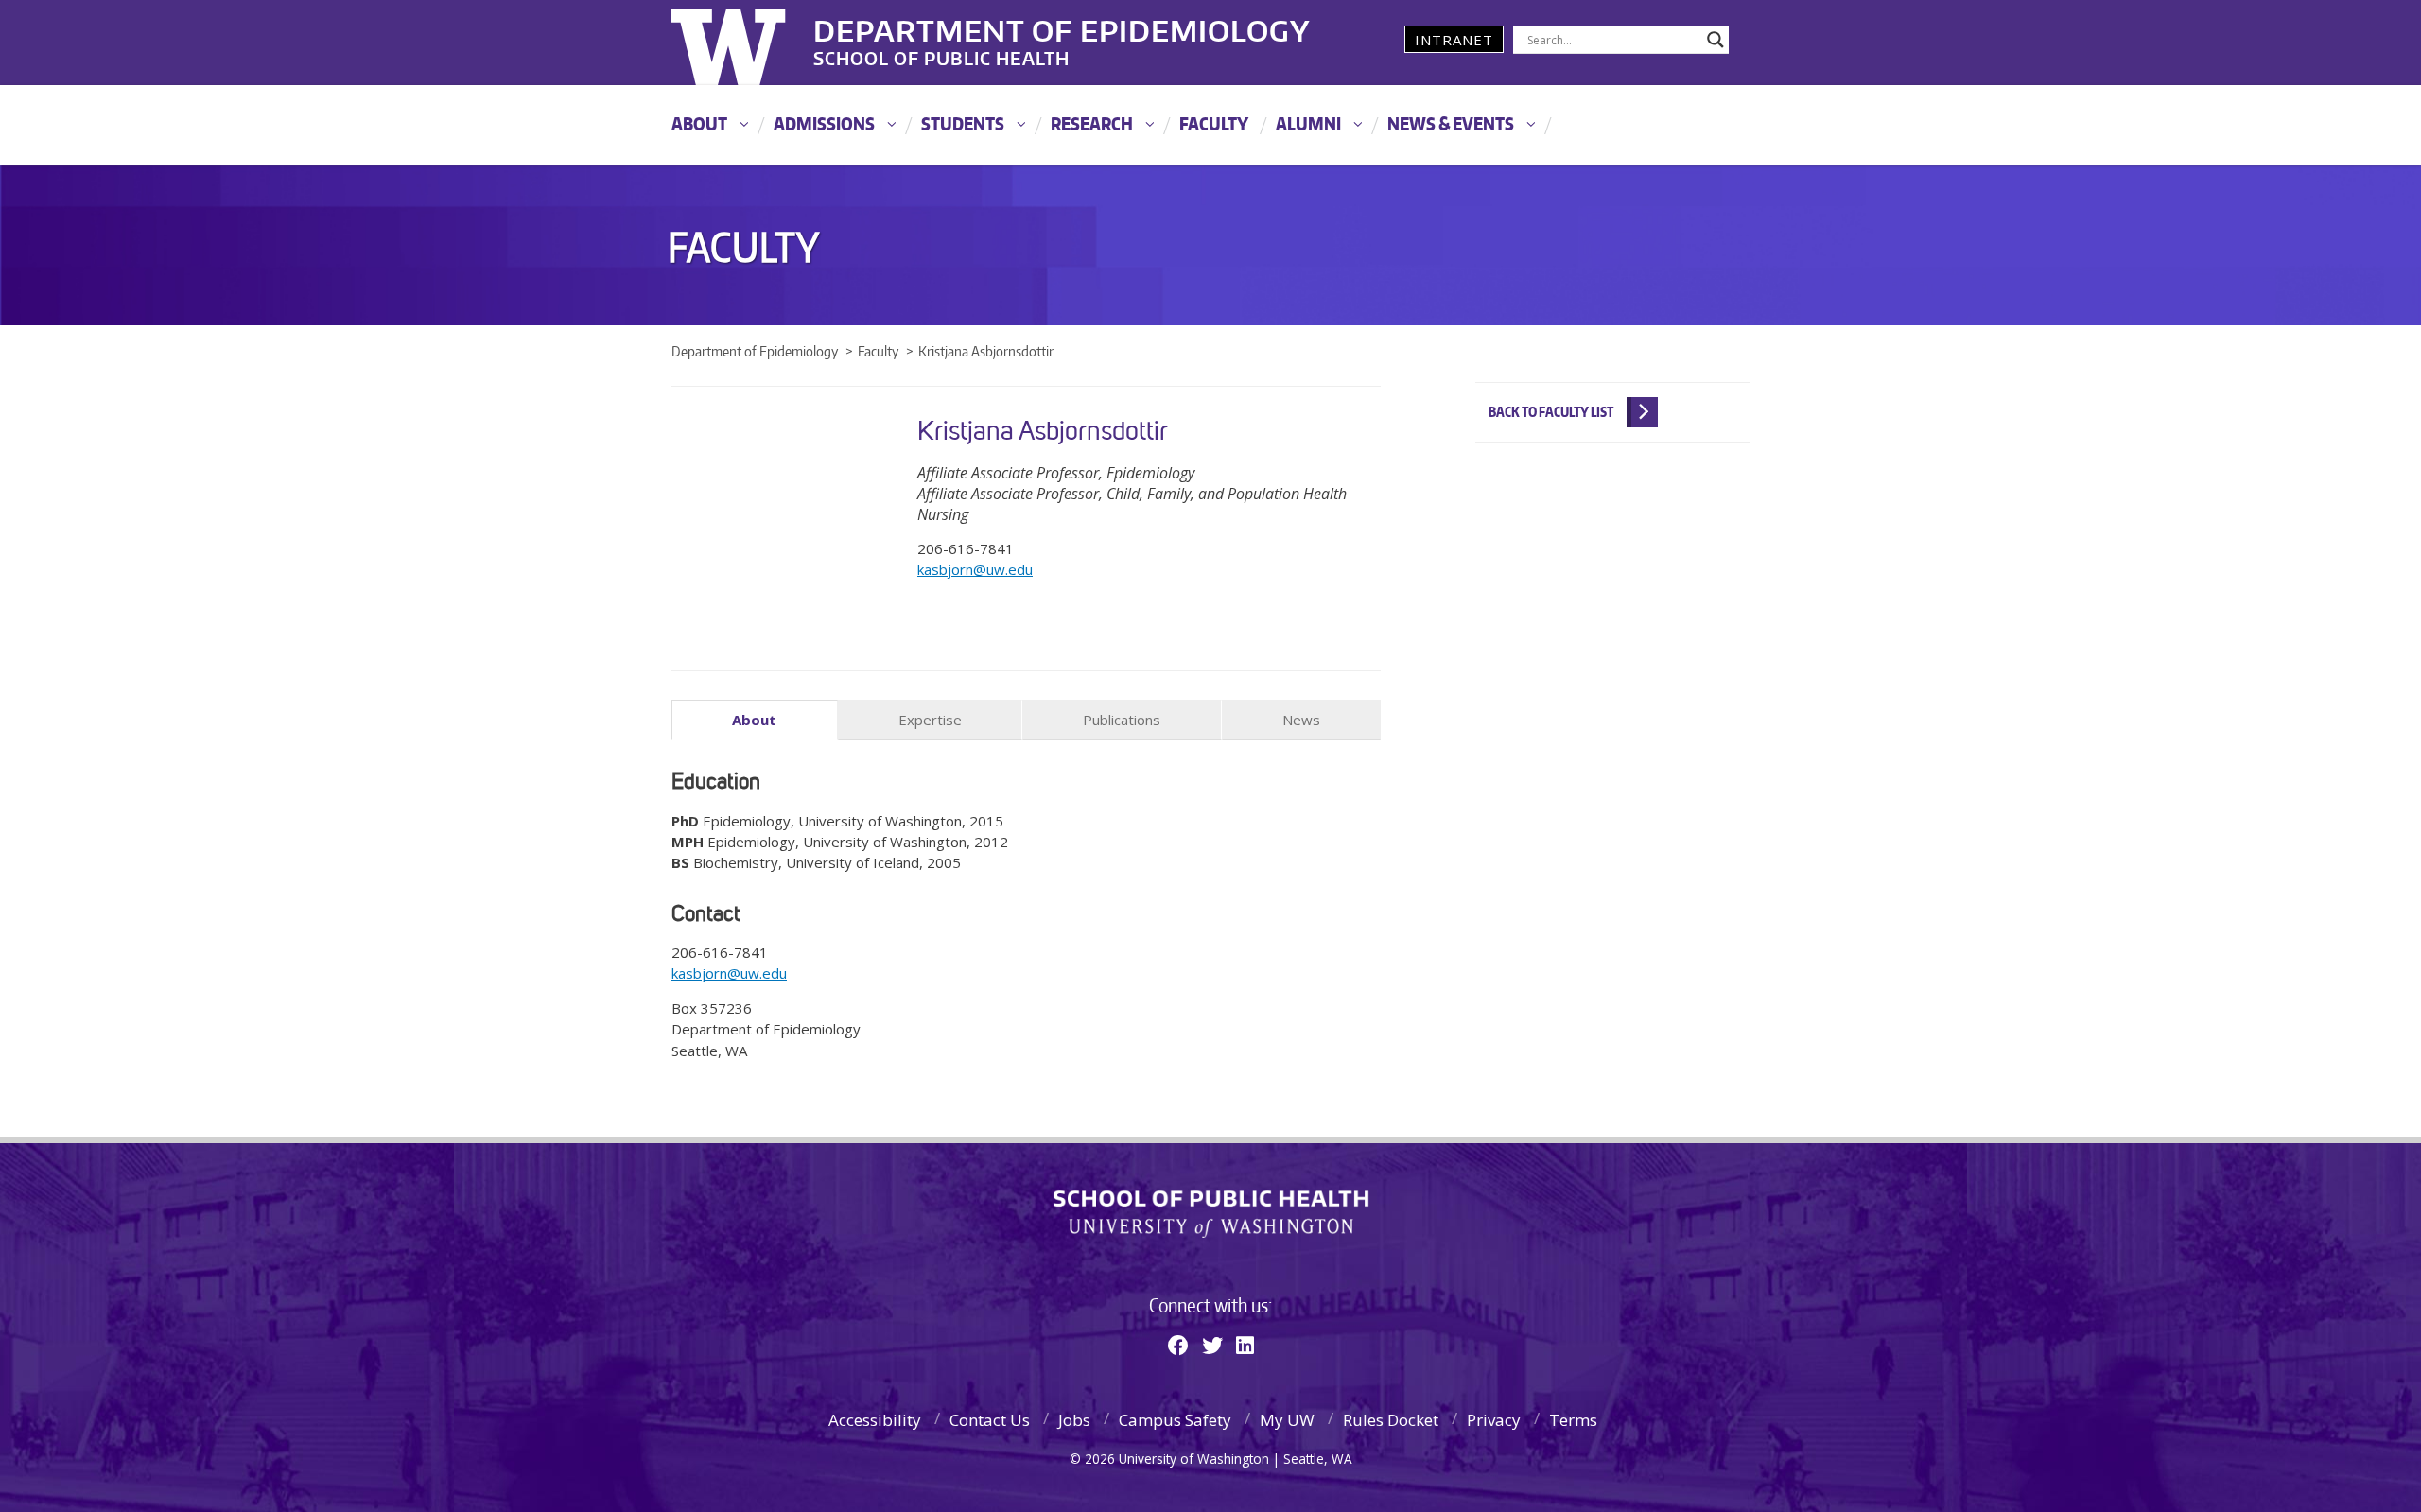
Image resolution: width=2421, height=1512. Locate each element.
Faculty (1214, 123)
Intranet (1454, 40)
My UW (1287, 1420)
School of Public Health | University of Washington (1211, 1214)
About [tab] (754, 720)
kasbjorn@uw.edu (975, 569)
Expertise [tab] (930, 720)
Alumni (1308, 123)
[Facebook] (1178, 1345)
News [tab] (1301, 720)
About (699, 123)
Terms (1573, 1420)
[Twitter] (1212, 1345)
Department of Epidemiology (1062, 27)
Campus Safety (1175, 1420)
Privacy (1494, 1420)
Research (1092, 123)
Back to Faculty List (1551, 412)
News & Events (1451, 123)
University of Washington (749, 43)
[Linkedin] (1245, 1345)
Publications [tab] (1122, 720)
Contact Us (990, 1420)
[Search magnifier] (1716, 40)
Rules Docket (1391, 1420)
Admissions (824, 123)
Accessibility (875, 1420)
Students (963, 123)
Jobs (1074, 1420)
